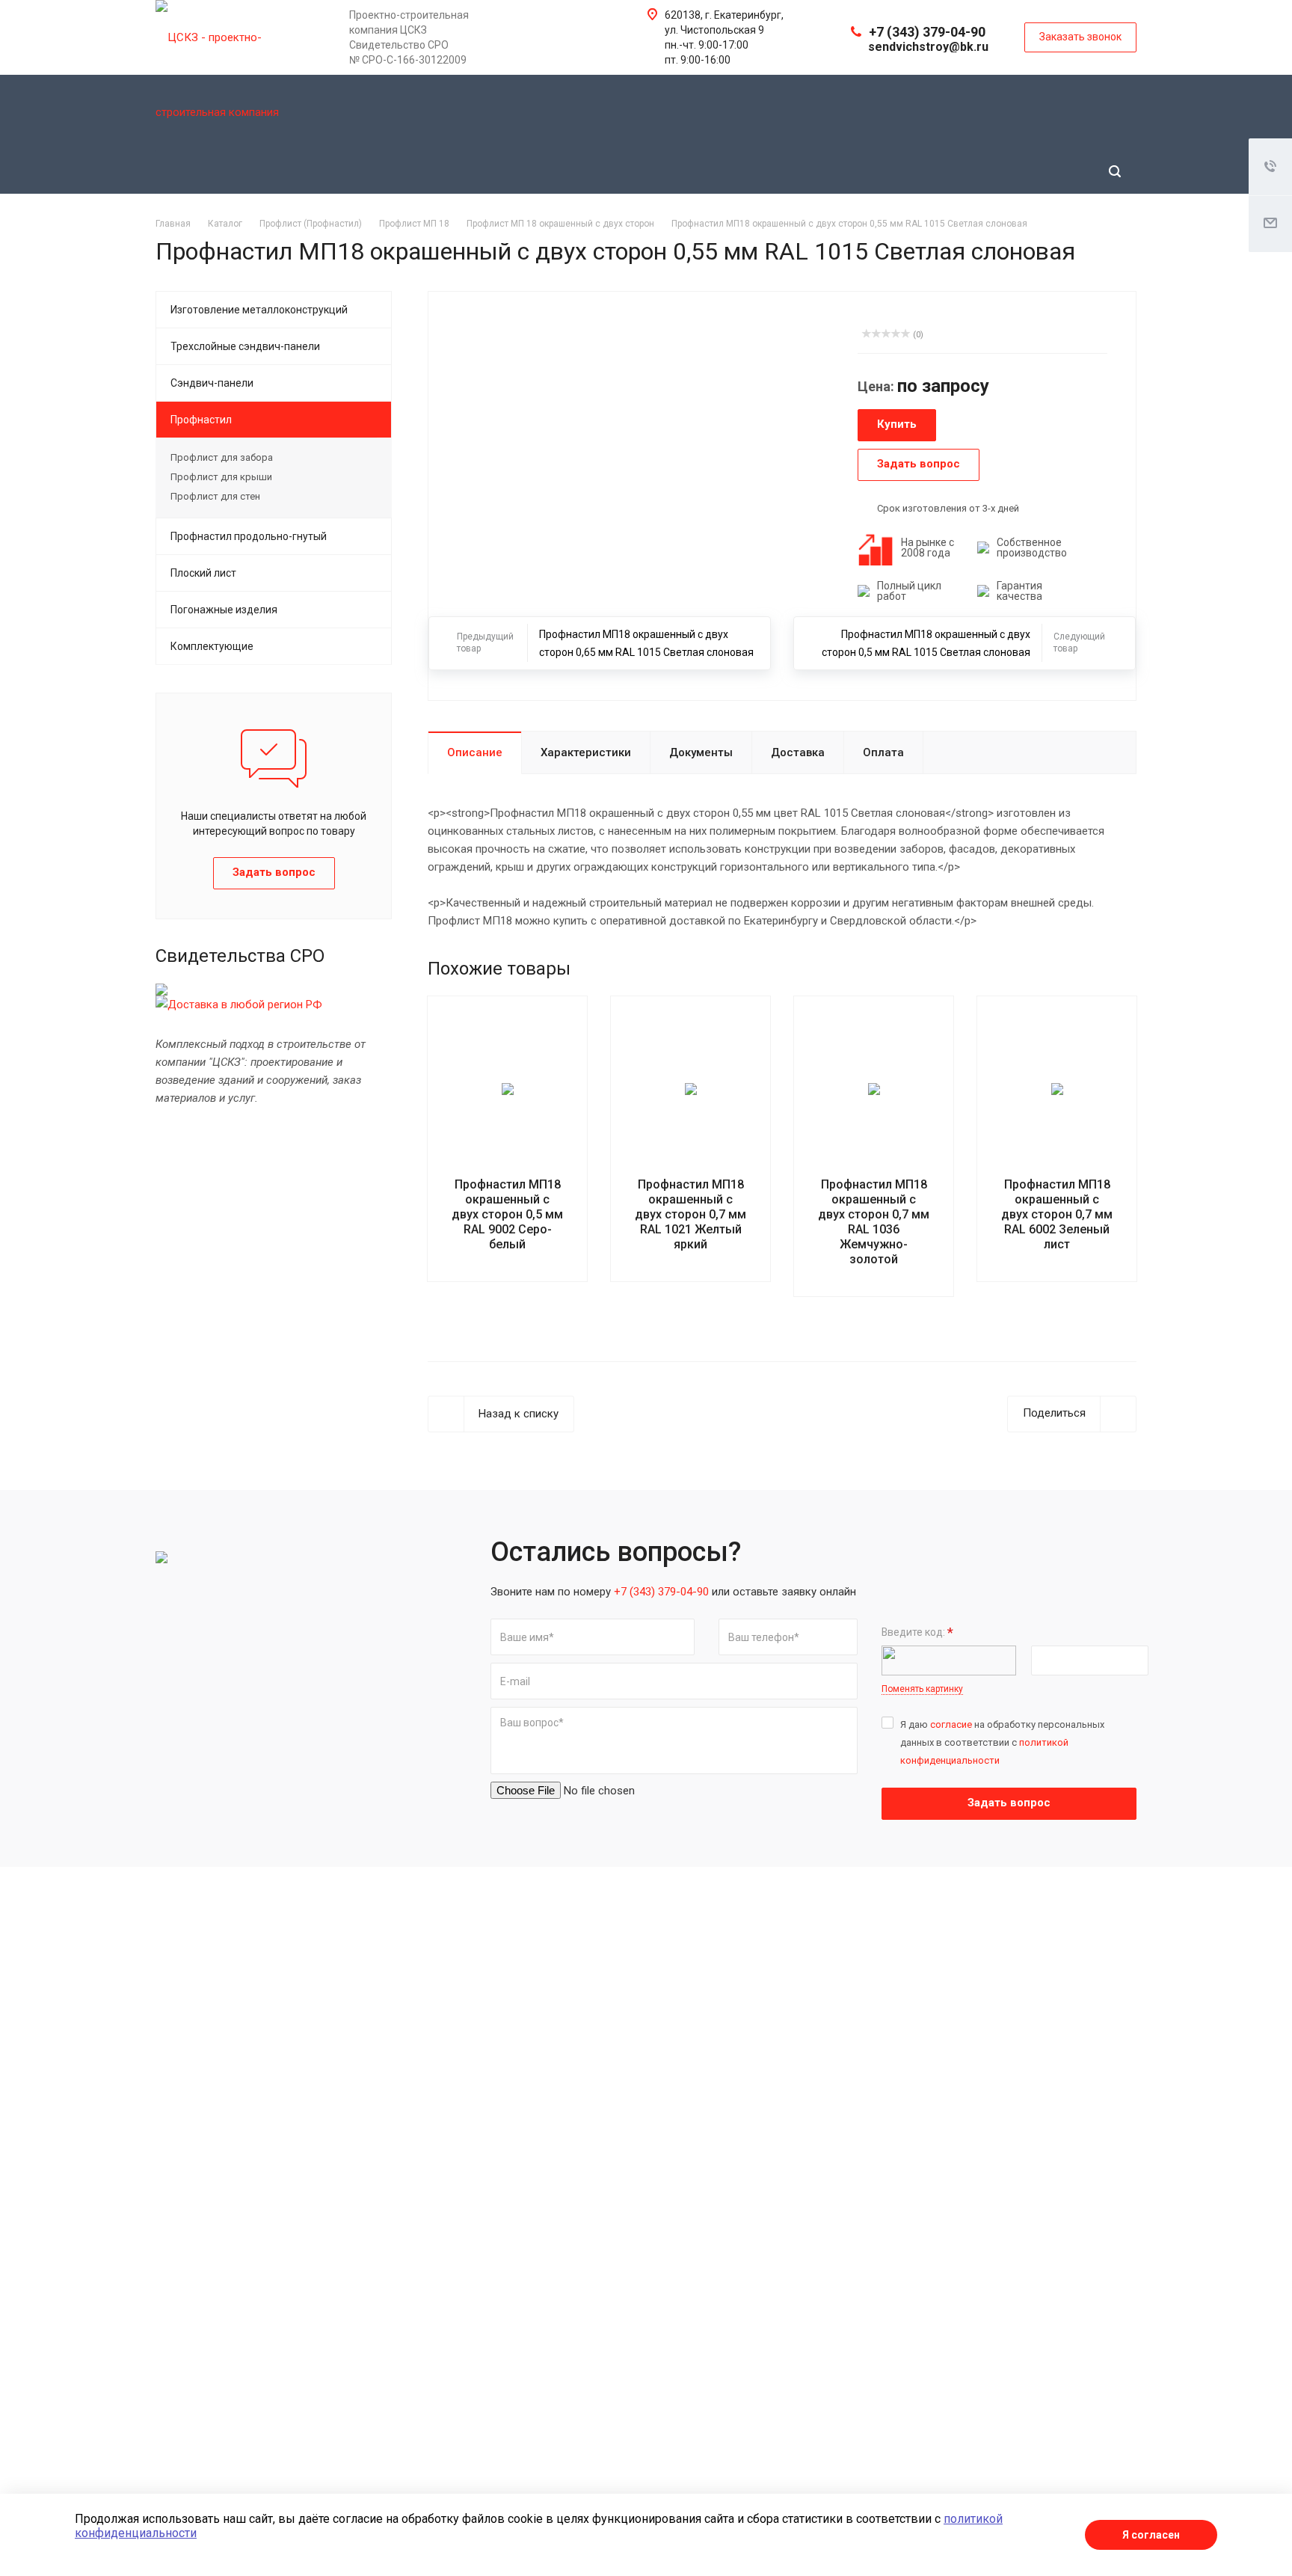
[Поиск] (1115, 172)
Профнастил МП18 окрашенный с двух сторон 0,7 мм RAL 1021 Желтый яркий (690, 1214)
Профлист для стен (215, 496)
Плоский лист (203, 573)
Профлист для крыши (221, 477)
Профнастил (201, 420)
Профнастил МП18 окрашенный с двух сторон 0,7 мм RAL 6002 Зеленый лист (1057, 1214)
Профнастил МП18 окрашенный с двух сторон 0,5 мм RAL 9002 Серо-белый (507, 1214)
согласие (951, 1724)
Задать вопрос (1009, 1803)
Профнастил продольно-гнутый (249, 536)
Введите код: (917, 1632)
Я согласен (1151, 2535)
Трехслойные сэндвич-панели (245, 346)
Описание (475, 752)
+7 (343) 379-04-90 (927, 32)
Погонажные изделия (224, 610)
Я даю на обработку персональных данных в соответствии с (1002, 1742)
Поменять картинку (922, 1689)
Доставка (798, 752)
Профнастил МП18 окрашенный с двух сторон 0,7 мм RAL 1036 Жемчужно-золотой (874, 1222)
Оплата (883, 752)
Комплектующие (212, 646)
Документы (701, 752)
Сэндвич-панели (212, 383)
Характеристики (586, 752)
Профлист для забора (222, 457)
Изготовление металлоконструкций (259, 310)
